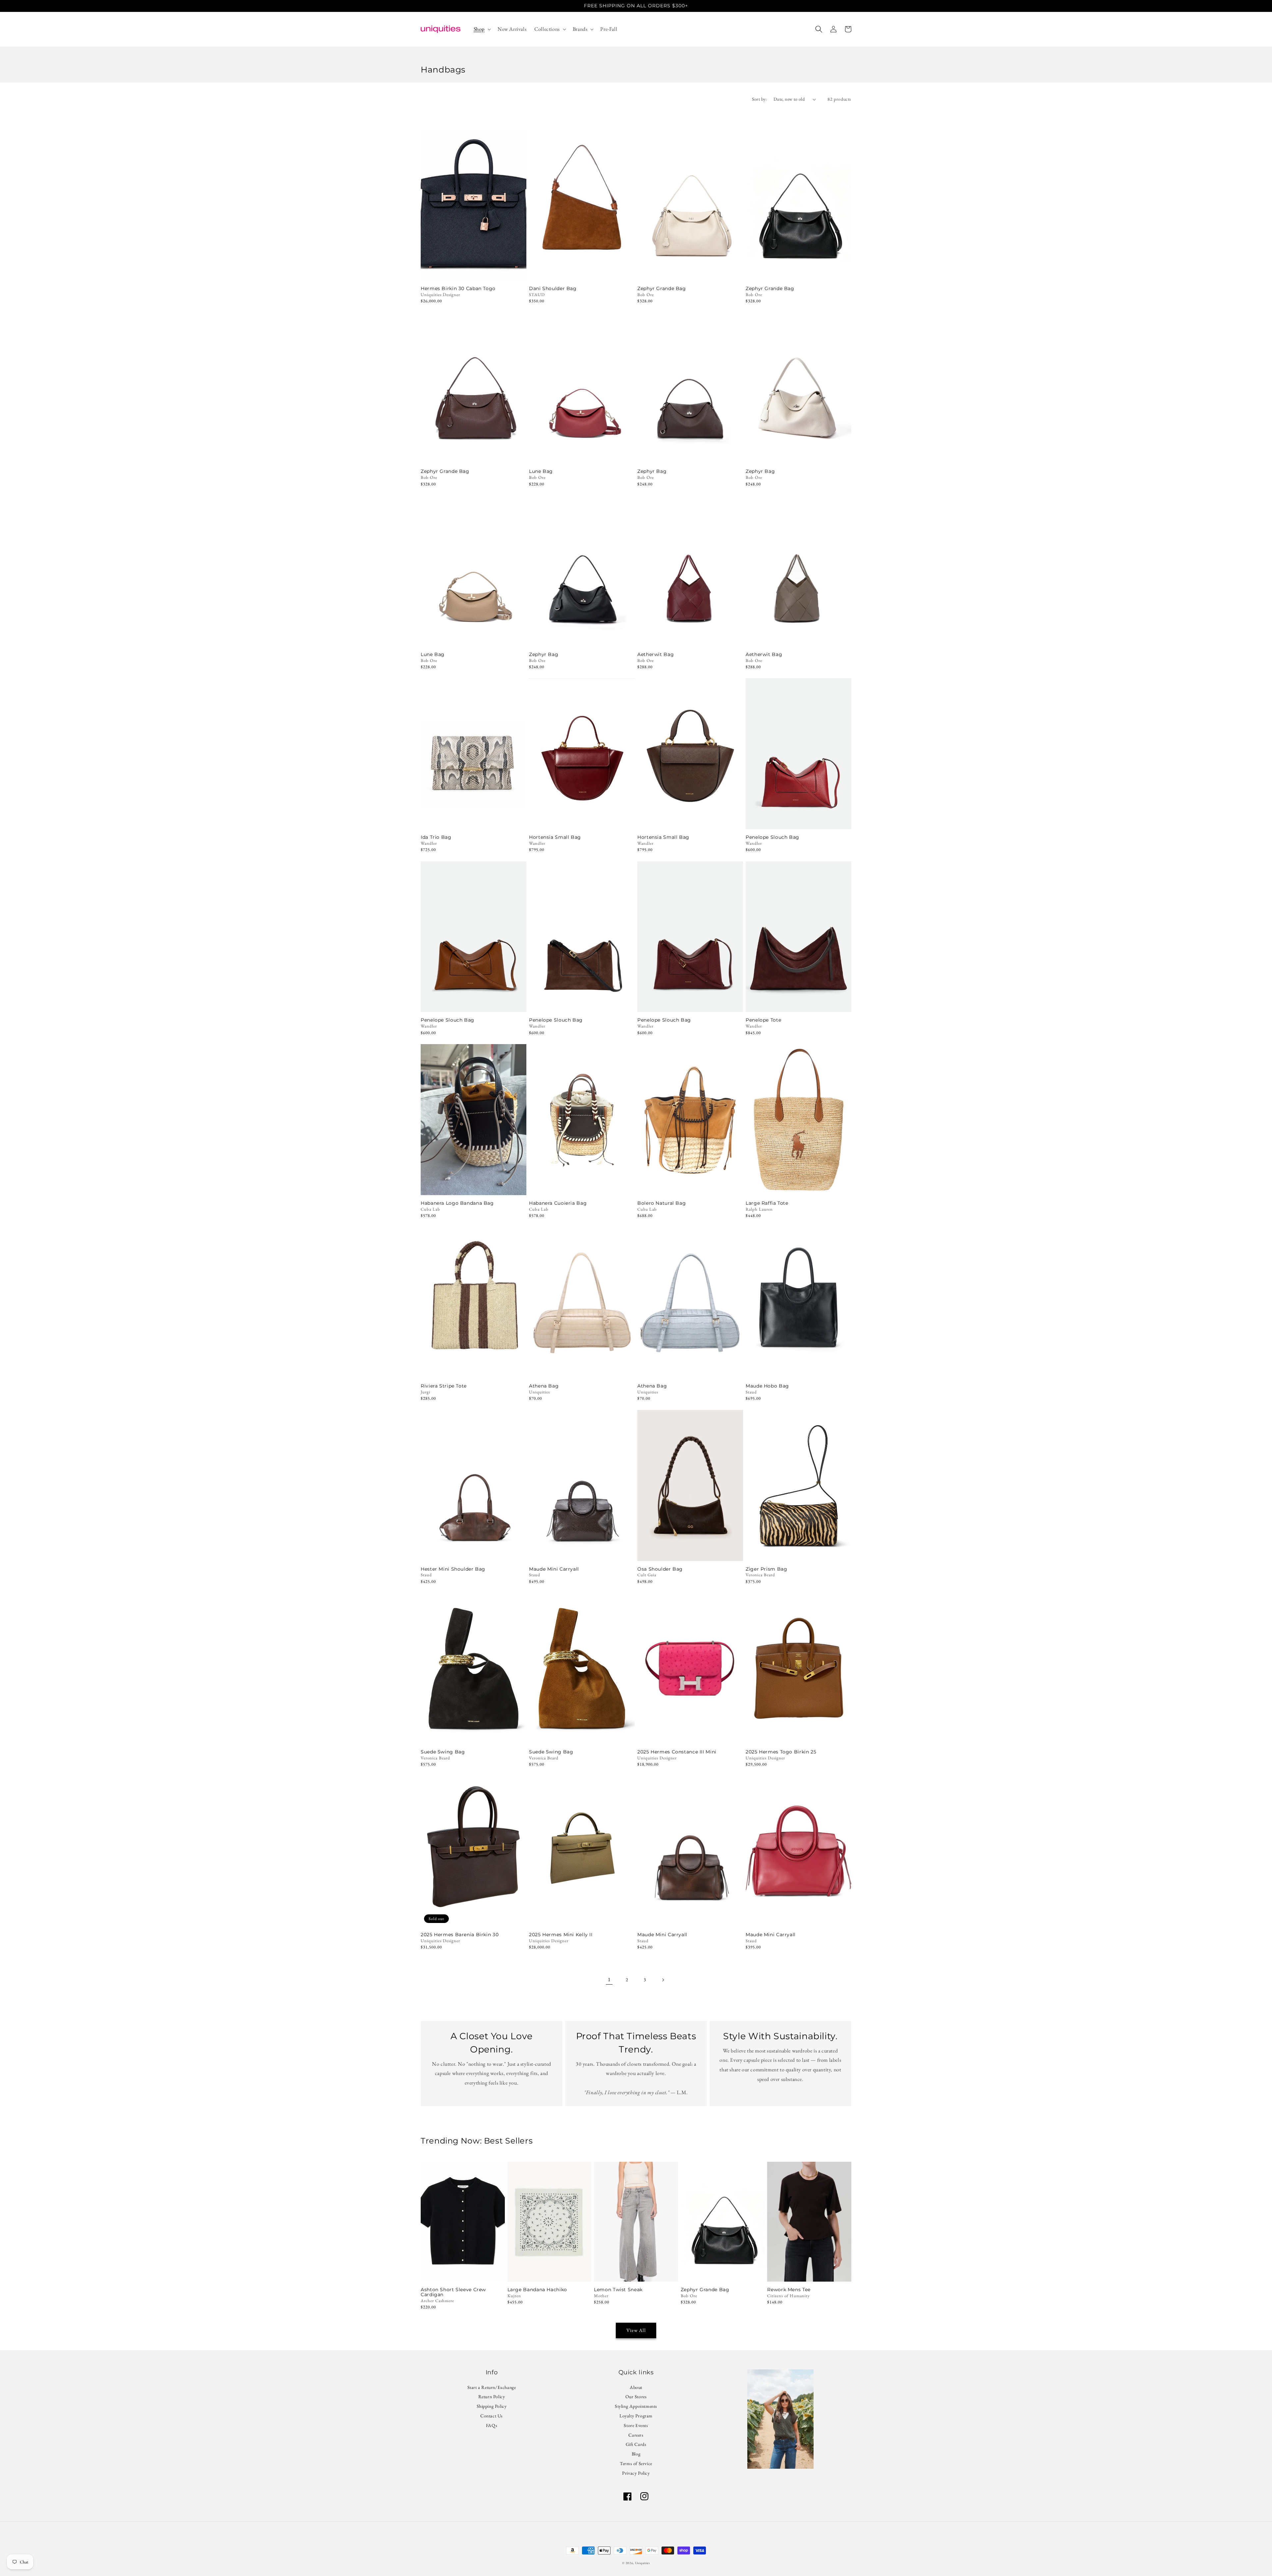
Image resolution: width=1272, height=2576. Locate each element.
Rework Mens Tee (789, 2290)
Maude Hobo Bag (767, 1386)
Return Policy (492, 2397)
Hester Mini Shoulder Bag (453, 1569)
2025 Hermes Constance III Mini (677, 1752)
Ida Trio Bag (436, 837)
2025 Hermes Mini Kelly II (561, 1935)
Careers (636, 2435)
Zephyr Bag (652, 471)
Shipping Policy (492, 2406)
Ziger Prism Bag (766, 1569)
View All (636, 2330)
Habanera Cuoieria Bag (558, 1203)
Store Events (636, 2425)
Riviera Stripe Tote (444, 1386)
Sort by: (759, 99)
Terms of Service (636, 2463)
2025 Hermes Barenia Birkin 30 (460, 1935)
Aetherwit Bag (656, 655)
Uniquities (642, 2563)
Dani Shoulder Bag (553, 289)
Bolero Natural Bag (662, 1203)
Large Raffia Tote (767, 1203)
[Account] (833, 29)
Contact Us (492, 2416)
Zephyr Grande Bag (662, 289)
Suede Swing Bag (443, 1752)
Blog (636, 2454)
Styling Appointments (636, 2406)
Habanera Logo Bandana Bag (457, 1203)
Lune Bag (541, 471)
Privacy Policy (636, 2473)
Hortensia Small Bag (555, 837)
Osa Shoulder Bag (660, 1569)
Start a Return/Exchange (492, 2388)
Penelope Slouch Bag (772, 837)
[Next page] (663, 1980)
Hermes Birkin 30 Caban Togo (458, 289)
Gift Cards (636, 2444)
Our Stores (636, 2397)
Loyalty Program (636, 2416)
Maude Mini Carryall (554, 1569)
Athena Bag (544, 1386)
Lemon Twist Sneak (618, 2290)
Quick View (582, 272)
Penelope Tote (763, 1020)
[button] (482, 29)
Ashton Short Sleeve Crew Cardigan (453, 2292)
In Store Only (474, 272)
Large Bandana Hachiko (537, 2290)
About (636, 2388)
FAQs (492, 2425)
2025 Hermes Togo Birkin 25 (781, 1752)
